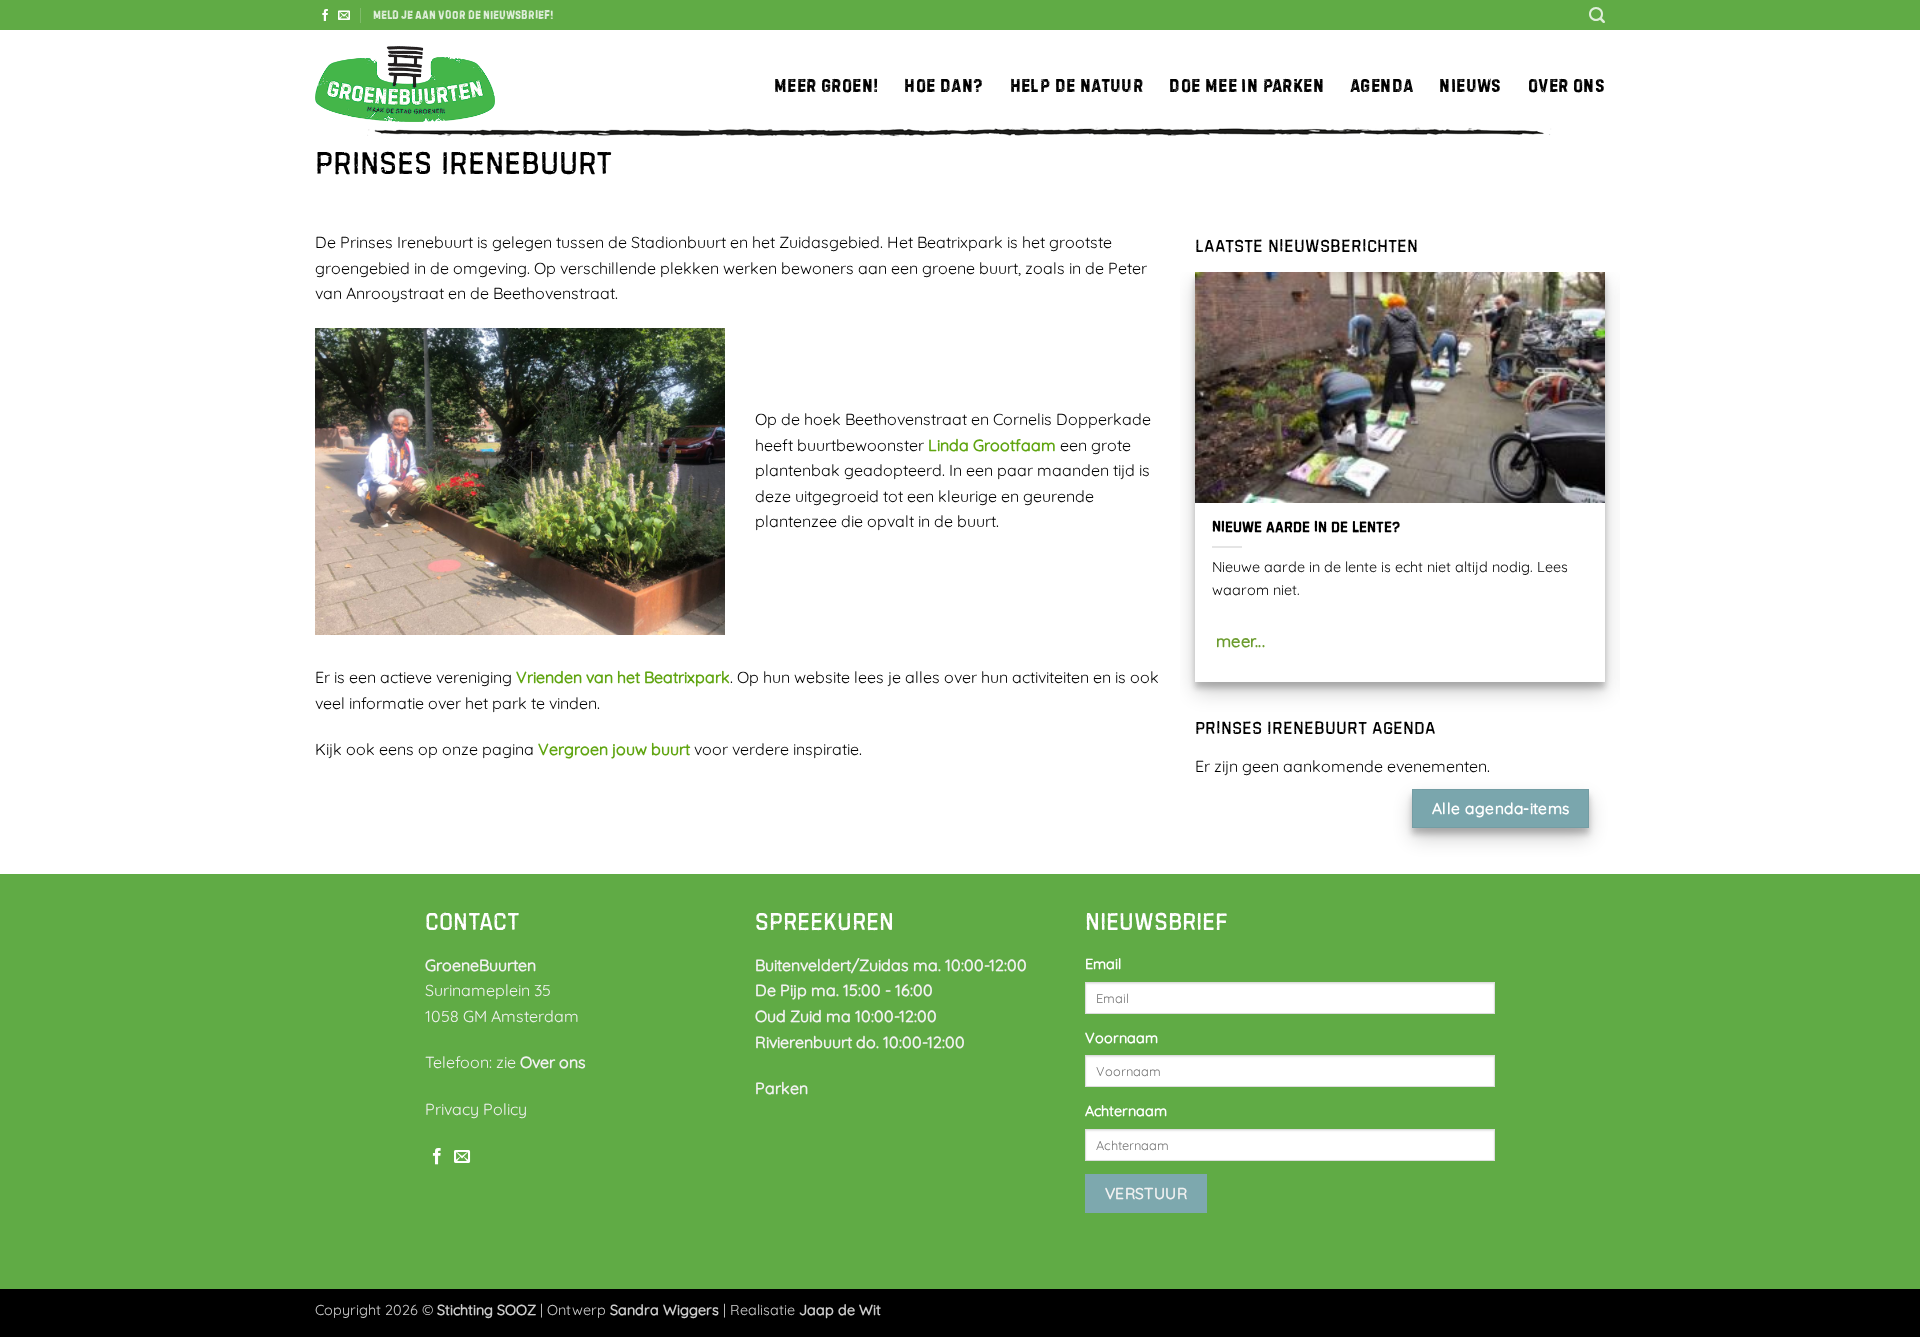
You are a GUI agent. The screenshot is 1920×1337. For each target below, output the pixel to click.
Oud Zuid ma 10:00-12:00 (846, 1016)
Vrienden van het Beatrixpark (623, 677)
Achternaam (1126, 1111)
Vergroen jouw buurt (614, 749)
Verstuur (1146, 1193)
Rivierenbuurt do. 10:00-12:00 (860, 1042)
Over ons (1566, 85)
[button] (463, 15)
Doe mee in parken (1246, 85)
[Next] (1609, 490)
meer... (1240, 640)
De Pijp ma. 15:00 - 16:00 (844, 990)
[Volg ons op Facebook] (325, 16)
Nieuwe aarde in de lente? (1306, 526)
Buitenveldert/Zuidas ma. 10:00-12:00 (891, 965)
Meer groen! (826, 85)
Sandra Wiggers (664, 1310)
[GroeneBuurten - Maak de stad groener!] (405, 85)
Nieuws (1470, 85)
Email (1103, 964)
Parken (781, 1088)
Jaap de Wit (840, 1310)
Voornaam (1121, 1038)
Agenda (1381, 85)
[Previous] (1191, 490)
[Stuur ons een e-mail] (344, 16)
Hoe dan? (943, 85)
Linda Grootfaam (992, 445)
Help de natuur (1077, 85)
